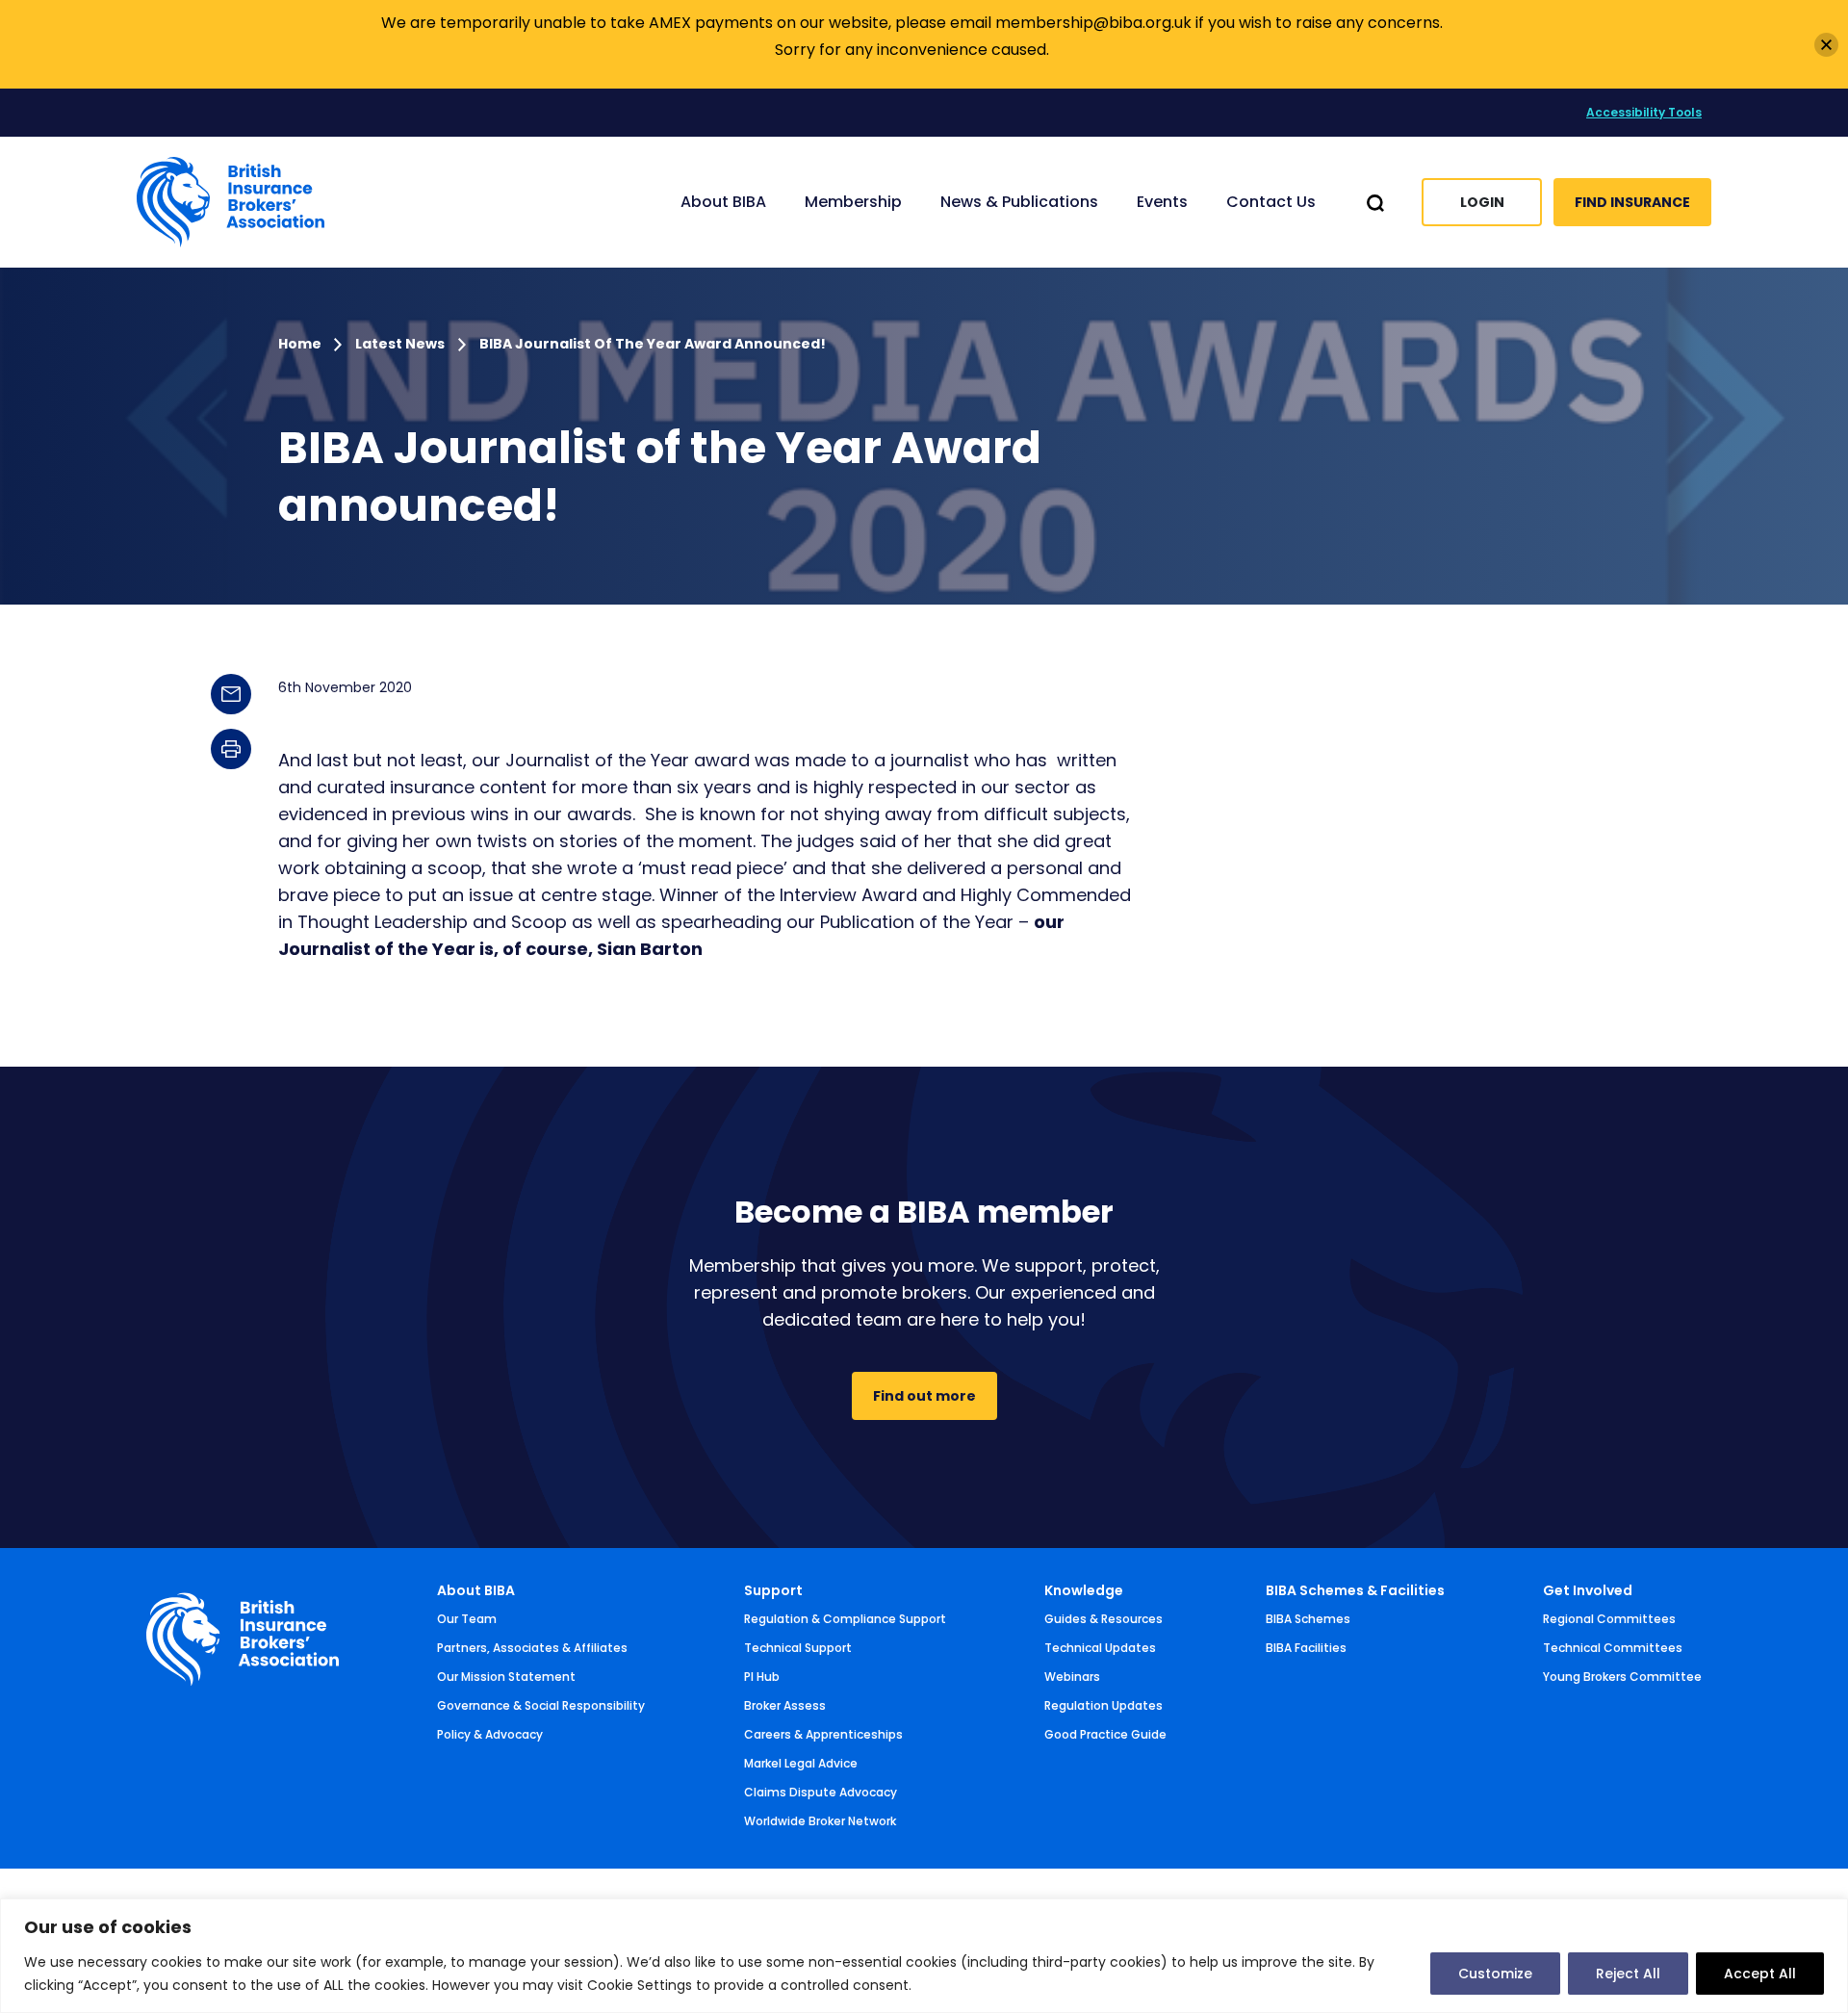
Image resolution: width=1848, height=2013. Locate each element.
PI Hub (762, 1677)
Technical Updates (1100, 1648)
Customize (1495, 1974)
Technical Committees (1613, 1648)
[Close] (1826, 45)
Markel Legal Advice (801, 1763)
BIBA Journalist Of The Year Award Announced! (653, 344)
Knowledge (1084, 1590)
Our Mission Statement (506, 1677)
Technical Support (798, 1648)
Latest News (400, 344)
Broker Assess (785, 1705)
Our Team (467, 1619)
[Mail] (231, 694)
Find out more (924, 1396)
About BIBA (476, 1590)
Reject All (1628, 1974)
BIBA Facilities (1306, 1648)
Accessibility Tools (1644, 112)
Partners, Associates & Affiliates (532, 1648)
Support (773, 1590)
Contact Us (1271, 202)
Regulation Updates (1104, 1705)
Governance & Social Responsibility (541, 1705)
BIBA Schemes (1308, 1619)
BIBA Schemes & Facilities (1355, 1590)
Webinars (1072, 1677)
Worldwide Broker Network (820, 1821)
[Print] (231, 749)
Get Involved (1588, 1590)
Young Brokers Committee (1622, 1677)
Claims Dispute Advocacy (821, 1792)
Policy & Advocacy (490, 1734)
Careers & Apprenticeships (823, 1734)
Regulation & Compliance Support (845, 1619)
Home (301, 344)
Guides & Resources (1104, 1619)
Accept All (1760, 1974)
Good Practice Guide (1105, 1734)
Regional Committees (1609, 1619)
